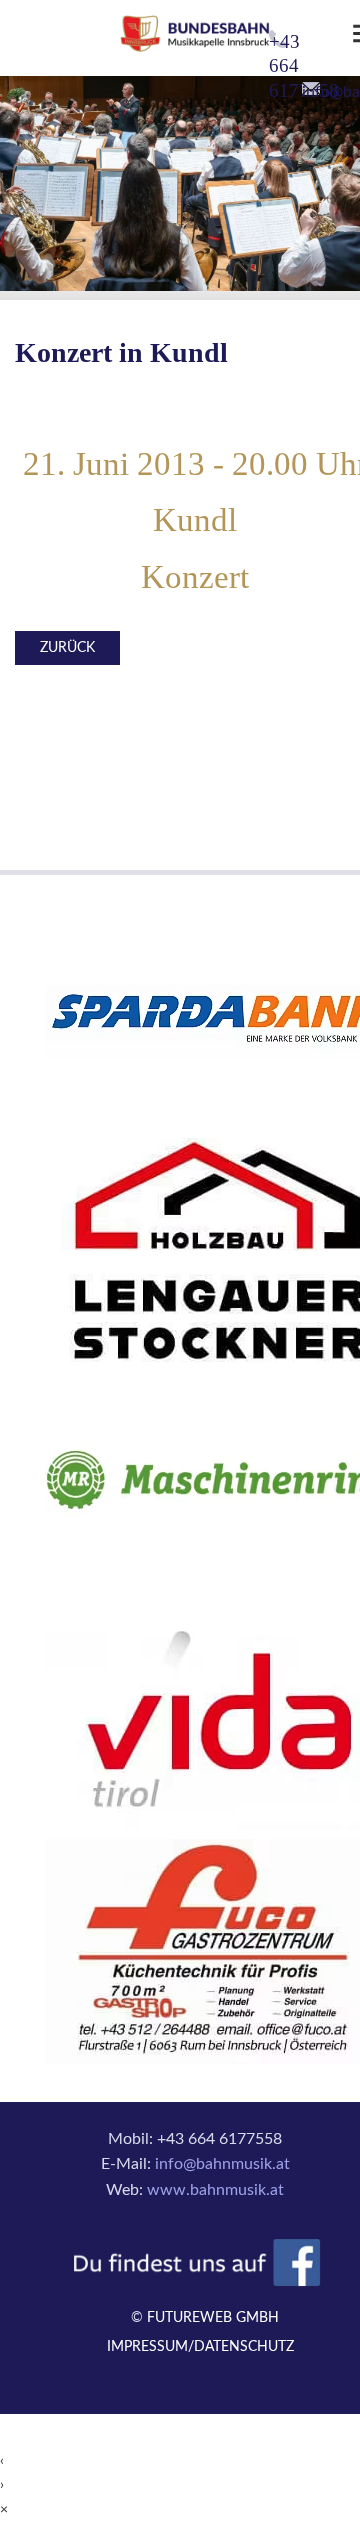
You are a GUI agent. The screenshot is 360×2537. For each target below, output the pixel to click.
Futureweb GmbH (213, 2318)
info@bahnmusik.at (222, 2164)
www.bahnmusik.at (215, 2190)
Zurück (67, 648)
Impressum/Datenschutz (200, 2347)
